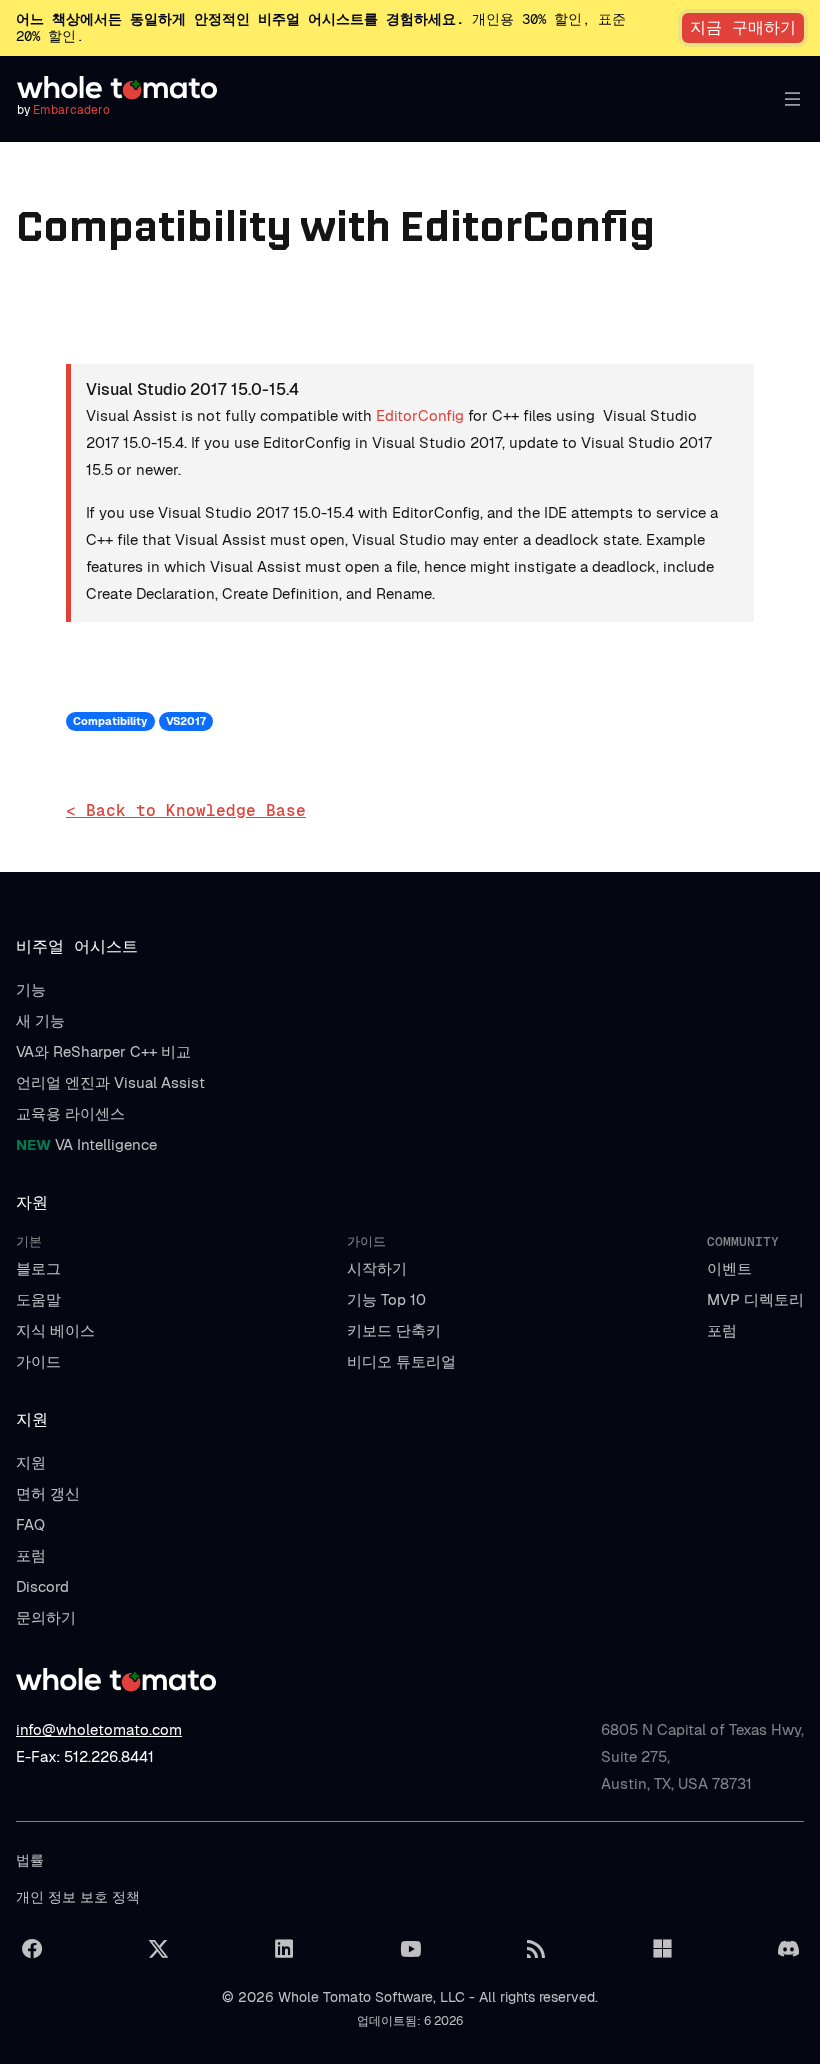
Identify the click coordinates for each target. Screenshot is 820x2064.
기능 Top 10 (386, 1299)
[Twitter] (158, 1949)
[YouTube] (410, 1949)
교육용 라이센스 (70, 1113)
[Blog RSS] (536, 1949)
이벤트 (729, 1268)
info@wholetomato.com (99, 1729)
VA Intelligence (86, 1144)
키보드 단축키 (394, 1330)
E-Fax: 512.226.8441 (85, 1756)
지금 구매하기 (743, 27)
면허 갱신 (48, 1493)
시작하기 (377, 1268)
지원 (31, 1462)
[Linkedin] (284, 1949)
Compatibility (110, 721)
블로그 (38, 1268)
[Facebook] (32, 1949)
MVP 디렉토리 (755, 1299)
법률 (30, 1860)
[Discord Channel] (788, 1949)
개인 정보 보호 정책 (78, 1897)
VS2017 (186, 721)
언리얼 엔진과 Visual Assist (110, 1082)
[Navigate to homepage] (117, 88)
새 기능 (40, 1020)
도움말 (38, 1299)
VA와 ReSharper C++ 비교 (103, 1051)
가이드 (38, 1361)
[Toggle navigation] (788, 99)
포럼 (722, 1330)
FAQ (30, 1524)
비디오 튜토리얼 (401, 1361)
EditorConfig (420, 415)
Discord (42, 1586)
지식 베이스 (55, 1330)
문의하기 (46, 1617)
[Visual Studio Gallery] (662, 1949)
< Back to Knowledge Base (186, 810)
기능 (31, 989)
